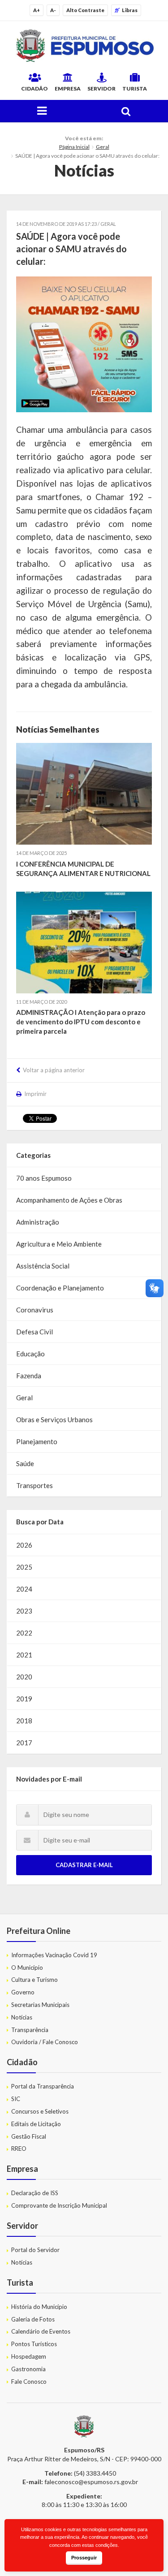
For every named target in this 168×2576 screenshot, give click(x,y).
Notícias (22, 2017)
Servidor (101, 88)
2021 (24, 1655)
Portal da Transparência (43, 2086)
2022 (24, 1633)
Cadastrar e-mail (84, 1865)
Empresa (68, 88)
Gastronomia (28, 2369)
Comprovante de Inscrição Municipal (59, 2205)
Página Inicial (74, 147)
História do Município (39, 2307)
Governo (23, 1992)
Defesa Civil (34, 1332)
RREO (19, 2149)
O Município (27, 1968)
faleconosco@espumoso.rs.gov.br (91, 2482)
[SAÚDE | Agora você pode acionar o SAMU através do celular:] (84, 344)
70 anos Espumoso (44, 1178)
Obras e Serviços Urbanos (54, 1420)
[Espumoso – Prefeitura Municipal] (84, 46)
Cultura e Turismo (34, 1980)
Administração (38, 1222)
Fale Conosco (29, 2382)
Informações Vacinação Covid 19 (54, 1955)
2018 (24, 1721)
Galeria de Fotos (33, 2319)
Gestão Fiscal (29, 2136)
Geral (103, 147)
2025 (24, 1567)
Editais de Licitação (36, 2124)
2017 (24, 1743)
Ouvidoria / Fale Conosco (45, 2042)
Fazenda (29, 1376)
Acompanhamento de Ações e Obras (69, 1200)
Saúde (25, 1463)
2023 (24, 1611)
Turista (135, 88)
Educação (30, 1354)
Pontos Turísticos (34, 2344)
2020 (24, 1677)
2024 (24, 1589)
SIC (16, 2099)
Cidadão (34, 88)
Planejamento (37, 1441)
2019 (24, 1699)
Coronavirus (35, 1310)
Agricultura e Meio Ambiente (59, 1244)
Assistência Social (43, 1266)
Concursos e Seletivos (40, 2111)
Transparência (30, 2030)
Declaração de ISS (35, 2193)
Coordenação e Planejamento (60, 1288)
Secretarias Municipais (40, 2005)
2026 (24, 1545)
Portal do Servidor (35, 2250)
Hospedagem (29, 2356)
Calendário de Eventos (41, 2331)
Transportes (34, 1485)
